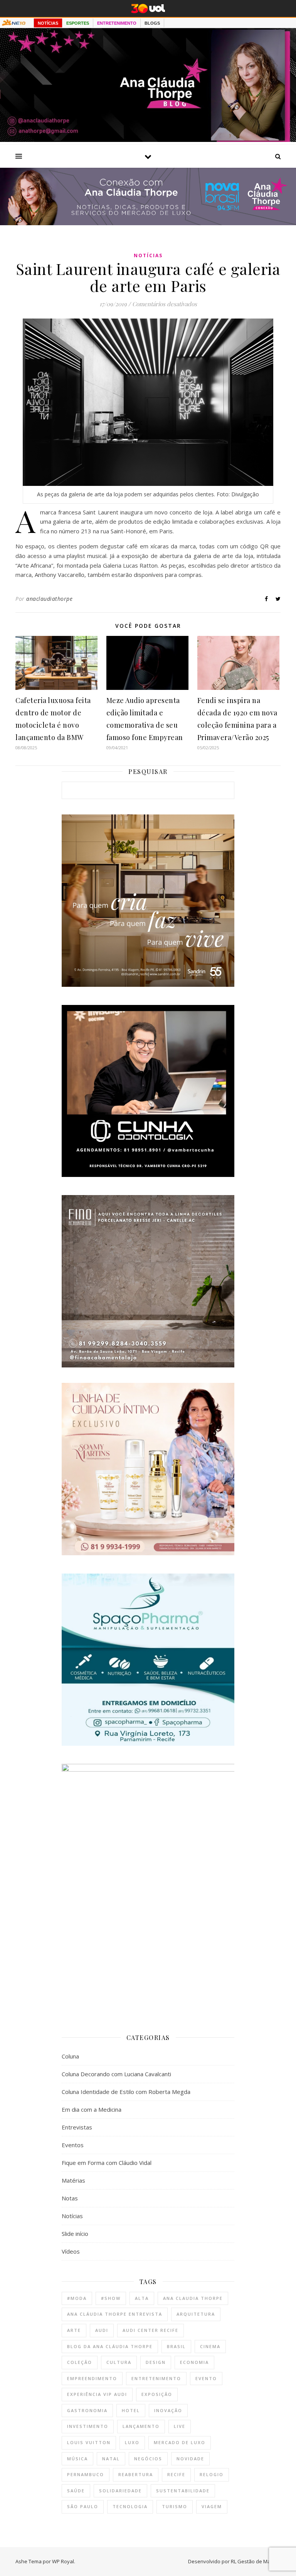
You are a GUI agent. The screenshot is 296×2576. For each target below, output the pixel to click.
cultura (119, 2362)
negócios (148, 2459)
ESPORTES (78, 23)
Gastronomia (87, 2410)
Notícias (148, 255)
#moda (77, 2298)
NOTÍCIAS (48, 23)
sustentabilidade (183, 2491)
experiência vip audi (97, 2394)
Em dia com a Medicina (92, 2109)
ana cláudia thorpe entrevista (115, 2314)
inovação (168, 2410)
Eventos (73, 2145)
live (180, 2426)
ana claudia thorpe (193, 2298)
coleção (80, 2362)
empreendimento (92, 2378)
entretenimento (156, 2378)
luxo (132, 2442)
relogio (212, 2474)
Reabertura (136, 2474)
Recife (176, 2474)
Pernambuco (86, 2474)
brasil (176, 2346)
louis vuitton (89, 2442)
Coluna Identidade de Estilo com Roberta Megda (126, 2092)
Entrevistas (77, 2127)
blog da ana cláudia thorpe (110, 2346)
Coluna (70, 2056)
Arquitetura (196, 2314)
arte (74, 2330)
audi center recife (151, 2330)
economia (194, 2362)
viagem (212, 2506)
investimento (88, 2426)
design (156, 2362)
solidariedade (120, 2491)
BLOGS (152, 23)
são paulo (83, 2506)
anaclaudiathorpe (49, 599)
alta (142, 2298)
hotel (131, 2410)
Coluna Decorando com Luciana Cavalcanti (116, 2074)
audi (102, 2330)
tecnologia (130, 2506)
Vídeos (71, 2251)
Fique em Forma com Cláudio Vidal (107, 2163)
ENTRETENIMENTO (117, 23)
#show (111, 2298)
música (77, 2459)
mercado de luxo (180, 2442)
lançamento (141, 2426)
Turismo (175, 2506)
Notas (70, 2198)
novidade (190, 2459)
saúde (76, 2491)
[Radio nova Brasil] (148, 223)
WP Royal (63, 2561)
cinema (210, 2346)
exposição (157, 2394)
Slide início (75, 2234)
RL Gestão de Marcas (256, 2561)
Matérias (73, 2180)
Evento (206, 2378)
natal (111, 2459)
